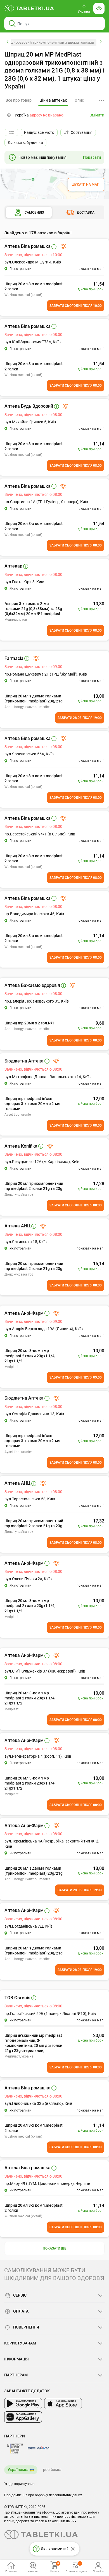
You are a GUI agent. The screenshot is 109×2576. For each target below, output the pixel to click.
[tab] (53, 101)
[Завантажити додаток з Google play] (23, 2404)
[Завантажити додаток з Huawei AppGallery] (23, 2417)
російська (52, 2470)
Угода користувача (19, 2484)
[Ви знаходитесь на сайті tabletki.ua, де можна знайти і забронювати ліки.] (29, 8)
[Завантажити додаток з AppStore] (63, 2404)
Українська (18, 2470)
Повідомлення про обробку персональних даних (43, 2495)
